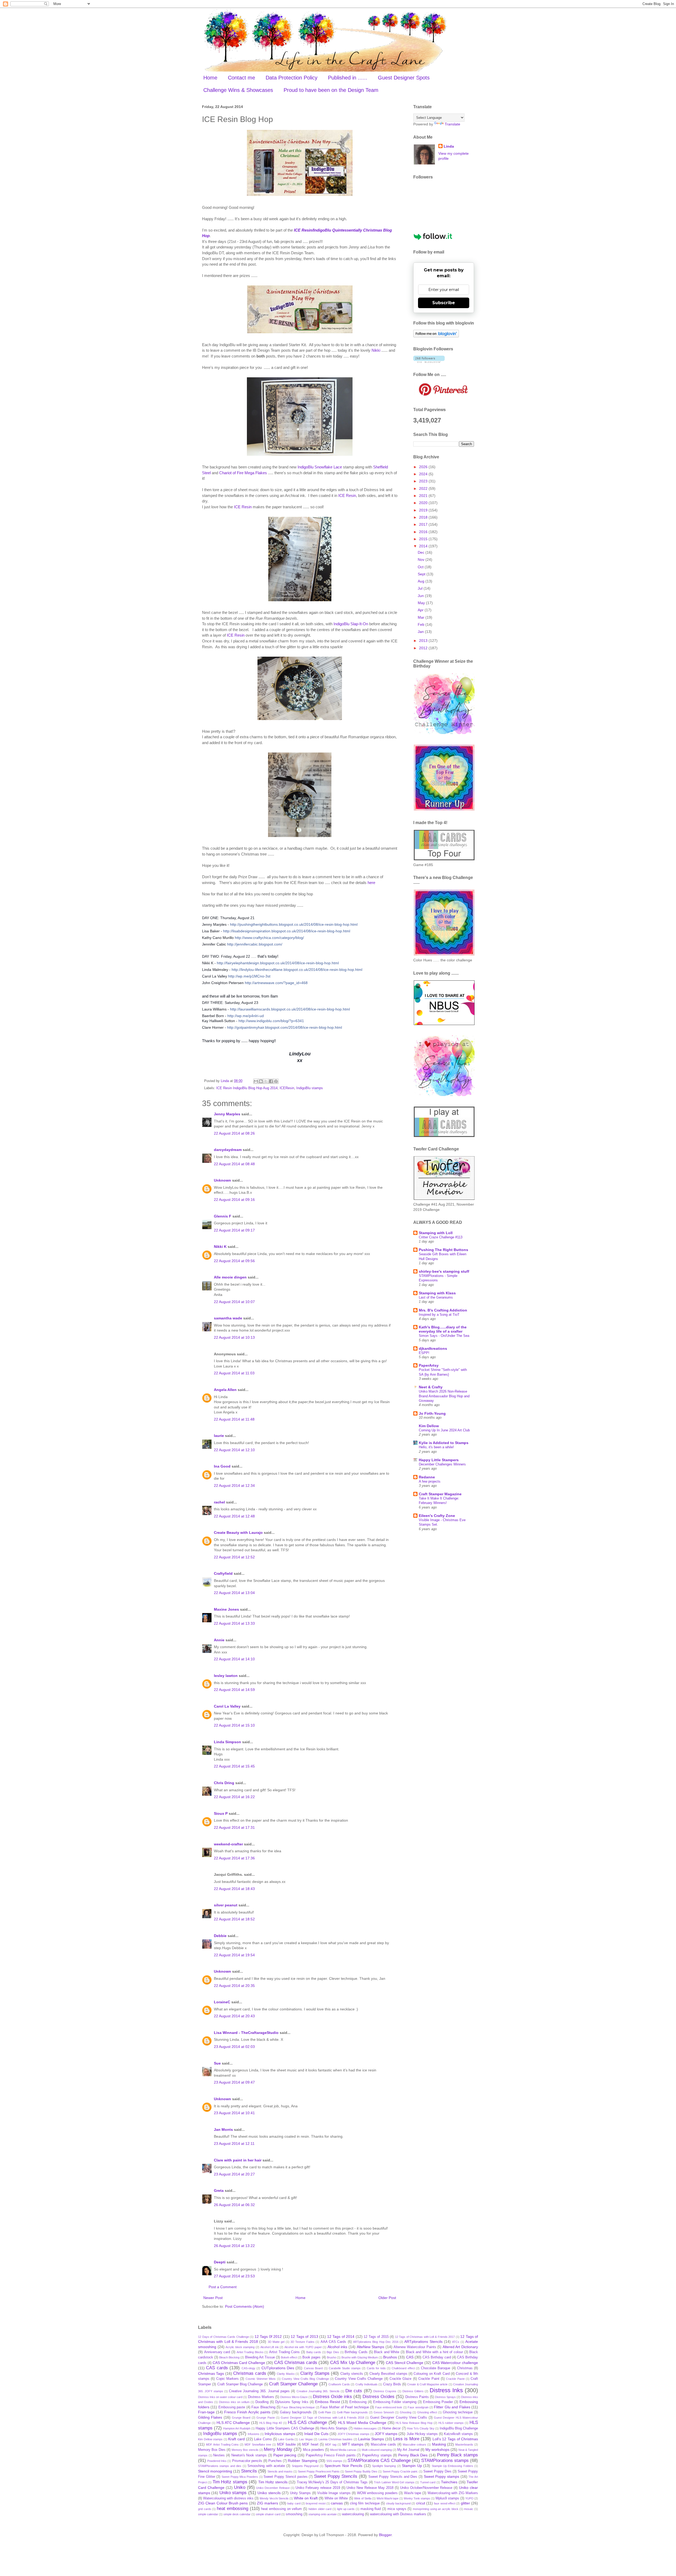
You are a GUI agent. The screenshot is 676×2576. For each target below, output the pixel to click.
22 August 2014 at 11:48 (234, 1419)
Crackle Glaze (400, 2379)
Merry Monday (278, 2449)
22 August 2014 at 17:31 (234, 1827)
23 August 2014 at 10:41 (234, 2113)
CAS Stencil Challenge (405, 2363)
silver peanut (226, 1905)
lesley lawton (226, 1676)
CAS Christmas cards (296, 2363)
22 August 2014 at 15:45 (234, 1766)
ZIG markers (267, 2503)
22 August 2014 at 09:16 (234, 1200)
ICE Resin (347, 495)
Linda (449, 146)
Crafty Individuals (367, 2384)
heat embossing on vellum (281, 2509)
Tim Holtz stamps (230, 2482)
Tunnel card (428, 2482)
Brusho (332, 2357)
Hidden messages (365, 2428)
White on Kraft (306, 2498)
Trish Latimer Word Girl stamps (394, 2482)
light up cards (346, 2509)
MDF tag (331, 2445)
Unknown (222, 1180)
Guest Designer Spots (404, 78)
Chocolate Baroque (436, 2368)
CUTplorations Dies (278, 2368)
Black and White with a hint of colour (434, 2352)
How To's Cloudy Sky (421, 2428)
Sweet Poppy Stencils (336, 2476)
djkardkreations (433, 1348)
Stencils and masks (280, 2471)
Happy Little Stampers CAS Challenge (285, 2428)
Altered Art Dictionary (460, 2347)
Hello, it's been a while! (436, 1447)
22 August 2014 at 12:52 (234, 1557)
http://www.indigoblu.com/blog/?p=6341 (271, 1021)
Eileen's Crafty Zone (437, 1516)
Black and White (387, 2352)
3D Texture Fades (302, 2342)
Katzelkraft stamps (458, 2434)
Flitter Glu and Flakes (452, 2407)
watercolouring (353, 2514)
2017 (424, 524)
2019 (424, 510)
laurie (219, 1436)
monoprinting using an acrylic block (436, 2509)
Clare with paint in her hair (238, 2160)
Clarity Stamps (315, 2373)
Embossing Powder (438, 2402)
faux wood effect (445, 2503)
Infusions (253, 2434)
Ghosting (406, 2412)
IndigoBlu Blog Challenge (459, 2428)
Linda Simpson (227, 1742)
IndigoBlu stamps (310, 1088)
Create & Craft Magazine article (427, 2384)
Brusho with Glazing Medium (360, 2357)
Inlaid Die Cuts (316, 2434)
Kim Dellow (429, 1426)
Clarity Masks (286, 2374)
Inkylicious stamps (280, 2434)
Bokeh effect (289, 2357)
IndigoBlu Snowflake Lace (320, 467)
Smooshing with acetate (266, 2466)
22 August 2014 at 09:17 (234, 1230)
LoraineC (222, 2002)
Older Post (387, 2298)
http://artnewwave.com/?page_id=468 (276, 983)
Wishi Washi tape (388, 2498)
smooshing (294, 2514)
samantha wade (228, 1318)
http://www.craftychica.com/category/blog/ (269, 938)
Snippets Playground (305, 2466)
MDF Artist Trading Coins (222, 2445)
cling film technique (365, 2503)
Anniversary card (217, 2352)
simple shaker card (268, 2514)
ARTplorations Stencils (423, 2342)
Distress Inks (446, 2390)
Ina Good (222, 1466)
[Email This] (256, 1081)
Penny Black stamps (457, 2455)
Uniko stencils (269, 2493)
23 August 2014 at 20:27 (234, 2174)
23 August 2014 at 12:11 (234, 2143)
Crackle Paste (455, 2379)
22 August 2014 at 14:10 (234, 1659)
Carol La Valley (227, 1706)
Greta (219, 2190)
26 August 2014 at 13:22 (234, 2246)
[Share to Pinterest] (276, 1081)
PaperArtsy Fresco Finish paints (331, 2455)
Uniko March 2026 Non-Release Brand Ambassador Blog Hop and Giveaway (444, 1396)
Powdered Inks (217, 2461)
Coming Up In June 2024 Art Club (444, 1430)
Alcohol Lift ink (270, 2347)
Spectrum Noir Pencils (343, 2466)
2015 (424, 539)
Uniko (240, 2487)
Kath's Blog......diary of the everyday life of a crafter (443, 1329)
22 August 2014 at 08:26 (234, 1133)
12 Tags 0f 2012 (268, 2337)
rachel (219, 1502)
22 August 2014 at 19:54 (234, 1955)
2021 (424, 496)
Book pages (311, 2357)
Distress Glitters (413, 2391)
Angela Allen (225, 1390)
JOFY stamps (386, 2434)
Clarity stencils (352, 2374)
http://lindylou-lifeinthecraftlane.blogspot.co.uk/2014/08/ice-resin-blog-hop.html (297, 970)
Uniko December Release (273, 2488)
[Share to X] (266, 1081)
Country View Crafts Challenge (359, 2379)
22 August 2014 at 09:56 (234, 1261)
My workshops (437, 2450)
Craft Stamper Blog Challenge (240, 2384)
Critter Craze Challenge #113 (441, 1237)
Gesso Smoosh (384, 2412)
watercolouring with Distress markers (398, 2514)
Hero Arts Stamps (334, 2428)
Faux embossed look (389, 2407)
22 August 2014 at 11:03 (234, 1373)
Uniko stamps (233, 2493)
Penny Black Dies (413, 2455)
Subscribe (444, 303)
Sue (217, 2063)
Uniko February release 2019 (318, 2488)
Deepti (220, 2262)
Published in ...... (348, 78)
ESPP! (424, 1353)
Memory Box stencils (245, 2450)
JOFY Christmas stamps (353, 2434)
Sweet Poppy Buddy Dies (361, 2471)
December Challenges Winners (442, 1464)
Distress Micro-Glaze (294, 2397)
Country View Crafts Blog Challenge (305, 2379)
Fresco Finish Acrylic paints (247, 2412)
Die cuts (354, 2391)
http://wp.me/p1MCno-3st (249, 976)
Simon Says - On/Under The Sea (444, 1336)
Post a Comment (223, 2287)
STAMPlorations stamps (445, 2460)
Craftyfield (223, 1573)
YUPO (469, 2498)
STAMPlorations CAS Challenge (379, 2460)
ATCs (456, 2342)
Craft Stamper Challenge (294, 2384)
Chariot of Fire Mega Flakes (243, 473)
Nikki (376, 350)
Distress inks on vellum (234, 2402)
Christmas (465, 2368)
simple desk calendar (237, 2514)
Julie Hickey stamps (422, 2434)
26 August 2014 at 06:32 (234, 2205)
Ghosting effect (427, 2412)
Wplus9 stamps (447, 2498)
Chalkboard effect (403, 2368)
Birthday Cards (356, 2352)
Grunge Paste (266, 2418)
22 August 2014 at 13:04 (234, 1593)
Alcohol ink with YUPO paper (303, 2347)
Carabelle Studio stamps (345, 2368)
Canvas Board (313, 2368)
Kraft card (236, 2439)
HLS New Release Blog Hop (414, 2423)
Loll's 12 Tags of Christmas (455, 2439)
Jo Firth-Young (432, 1413)
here (371, 883)
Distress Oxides (379, 2397)
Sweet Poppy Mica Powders (240, 2477)
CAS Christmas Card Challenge (239, 2363)
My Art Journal (408, 2450)
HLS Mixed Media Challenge (362, 2423)
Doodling (262, 2402)
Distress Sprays (445, 2397)
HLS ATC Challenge (233, 2423)
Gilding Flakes (210, 2417)
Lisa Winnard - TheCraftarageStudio (246, 2033)
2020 (424, 503)
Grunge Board (241, 2418)
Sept (422, 574)
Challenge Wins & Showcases (238, 90)
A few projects (430, 1481)
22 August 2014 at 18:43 (234, 1889)
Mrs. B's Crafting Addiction (443, 1310)
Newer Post (213, 2298)
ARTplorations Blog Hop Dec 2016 (376, 2342)
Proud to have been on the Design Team (331, 90)
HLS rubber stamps (451, 2423)
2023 (424, 481)
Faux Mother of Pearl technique (345, 2407)
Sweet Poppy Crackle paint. (400, 2471)
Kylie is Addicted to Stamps (444, 1443)
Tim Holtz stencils (273, 2482)
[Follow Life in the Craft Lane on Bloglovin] (436, 336)
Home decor (391, 2428)
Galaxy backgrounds (296, 2412)
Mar (422, 617)
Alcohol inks (337, 2347)
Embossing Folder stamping (395, 2402)
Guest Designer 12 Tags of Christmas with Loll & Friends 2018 (322, 2418)
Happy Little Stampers (439, 1460)
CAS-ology (248, 2368)
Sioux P (221, 1813)
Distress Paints (417, 2397)
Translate (452, 124)
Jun (421, 596)
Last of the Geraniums (436, 1297)
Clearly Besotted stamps (388, 2374)
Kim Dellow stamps (210, 2439)
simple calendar (208, 2514)
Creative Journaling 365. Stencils (318, 2391)
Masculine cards (383, 2445)
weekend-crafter (228, 1844)
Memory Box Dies (212, 2450)
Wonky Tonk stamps (417, 2498)
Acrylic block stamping (240, 2347)
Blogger (385, 2535)
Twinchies (449, 2482)
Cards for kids (376, 2368)
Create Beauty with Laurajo (238, 1533)
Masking (439, 2444)
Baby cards (314, 2352)
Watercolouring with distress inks (228, 2498)
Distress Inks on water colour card (220, 2397)
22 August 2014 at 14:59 (234, 1690)
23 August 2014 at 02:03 (234, 2047)
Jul (421, 588)
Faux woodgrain (418, 2407)
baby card (294, 2503)
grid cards (205, 2509)
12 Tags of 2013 (304, 2337)
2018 (424, 517)
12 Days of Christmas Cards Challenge (224, 2337)
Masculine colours (414, 2445)
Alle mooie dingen (230, 1277)
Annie (219, 1640)
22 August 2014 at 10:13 (234, 1337)
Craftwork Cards (339, 2384)
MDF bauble (286, 2445)
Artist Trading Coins (284, 2352)
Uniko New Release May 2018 (370, 2488)
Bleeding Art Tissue (260, 2357)
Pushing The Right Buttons (443, 1250)
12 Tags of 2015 (376, 2337)
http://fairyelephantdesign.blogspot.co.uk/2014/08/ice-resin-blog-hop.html (278, 963)
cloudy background (398, 2503)
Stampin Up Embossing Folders (452, 2466)
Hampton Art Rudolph (237, 2428)
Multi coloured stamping (377, 2450)
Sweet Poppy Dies (437, 2471)
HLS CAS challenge (308, 2422)
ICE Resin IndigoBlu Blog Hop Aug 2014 (247, 1088)
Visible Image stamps (334, 2493)
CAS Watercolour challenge (455, 2363)
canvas (337, 2503)
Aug (422, 581)
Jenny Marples (227, 1114)
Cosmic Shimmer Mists (261, 2379)
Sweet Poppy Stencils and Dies (393, 2477)
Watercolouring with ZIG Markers (453, 2493)
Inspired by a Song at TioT (439, 1315)
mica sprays (397, 2509)
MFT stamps (353, 2444)
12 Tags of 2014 (341, 2337)
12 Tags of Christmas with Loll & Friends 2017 (425, 2337)
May (422, 603)
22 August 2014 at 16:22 (234, 1797)
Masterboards (464, 2445)
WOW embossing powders (377, 2493)
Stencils (249, 2471)
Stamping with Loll (436, 1233)
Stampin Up (412, 2466)
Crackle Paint (429, 2379)
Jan (421, 632)
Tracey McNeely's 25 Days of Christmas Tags (332, 2482)
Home (210, 78)
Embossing (358, 2402)
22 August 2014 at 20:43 (234, 2016)
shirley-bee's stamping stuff (444, 1271)
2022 (424, 488)
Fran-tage (206, 2412)
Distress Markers (261, 2397)
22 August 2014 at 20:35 (234, 1986)
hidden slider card (320, 2509)
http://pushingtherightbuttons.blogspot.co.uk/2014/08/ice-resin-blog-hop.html (294, 924)
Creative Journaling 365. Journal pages (259, 2391)
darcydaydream (228, 1150)
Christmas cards (250, 2373)
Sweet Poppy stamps (442, 2476)
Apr (421, 610)
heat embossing (233, 2509)
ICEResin (287, 1088)
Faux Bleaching (263, 2407)
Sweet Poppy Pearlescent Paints (319, 2471)
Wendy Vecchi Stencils (274, 2498)
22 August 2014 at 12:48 (234, 1516)
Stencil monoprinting (215, 2471)
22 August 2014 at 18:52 (234, 1919)
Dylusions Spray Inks (292, 2402)
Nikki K (220, 1247)
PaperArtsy (429, 1365)
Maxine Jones (226, 1609)
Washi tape (413, 2493)
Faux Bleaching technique (298, 2407)
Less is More (406, 2439)
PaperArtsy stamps (377, 2455)
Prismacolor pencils (247, 2461)
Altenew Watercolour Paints (415, 2347)
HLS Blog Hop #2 (271, 2423)
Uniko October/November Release (426, 2488)
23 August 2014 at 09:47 (234, 2082)
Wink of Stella (363, 2498)
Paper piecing (285, 2455)
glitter (465, 2503)
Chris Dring (224, 1783)
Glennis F (223, 1216)
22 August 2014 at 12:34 (234, 1486)
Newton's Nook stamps (249, 2455)
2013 (424, 641)
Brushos (390, 2357)
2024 (424, 474)
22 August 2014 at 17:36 (234, 1858)
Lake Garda (286, 2439)
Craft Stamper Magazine (440, 1494)
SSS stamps (334, 2461)
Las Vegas (306, 2439)
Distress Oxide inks (332, 2397)
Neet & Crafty (431, 1387)
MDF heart (310, 2445)
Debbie (220, 1936)
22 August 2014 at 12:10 (234, 1450)
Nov (422, 560)
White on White (336, 2498)
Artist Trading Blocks (250, 2352)
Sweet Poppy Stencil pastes (285, 2477)
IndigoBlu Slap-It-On (351, 624)
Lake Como (263, 2439)
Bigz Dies (333, 2352)
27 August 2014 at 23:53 (234, 2276)
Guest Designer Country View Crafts (399, 2418)
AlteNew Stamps (371, 2347)
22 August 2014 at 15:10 (234, 1725)
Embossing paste (232, 2407)
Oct (421, 567)
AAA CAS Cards (334, 2342)
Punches (275, 2461)
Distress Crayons (385, 2391)
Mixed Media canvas (343, 2450)
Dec (422, 552)
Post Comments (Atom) (245, 2306)
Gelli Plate (325, 2412)
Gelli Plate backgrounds (352, 2412)
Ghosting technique (458, 2412)
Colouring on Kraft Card (431, 2374)
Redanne (427, 1477)
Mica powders (313, 2450)
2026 (424, 467)
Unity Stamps (300, 2493)
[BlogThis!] (261, 1081)
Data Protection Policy (292, 78)
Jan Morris (223, 2130)
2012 (424, 648)
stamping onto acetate (323, 2514)
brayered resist (316, 2503)
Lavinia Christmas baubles (335, 2439)
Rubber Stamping (302, 2461)
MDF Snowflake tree (258, 2445)
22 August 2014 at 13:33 (234, 1623)
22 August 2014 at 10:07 (234, 1302)
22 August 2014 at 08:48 (234, 1164)
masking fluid (371, 2509)
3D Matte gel (276, 2342)
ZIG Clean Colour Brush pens (223, 2503)
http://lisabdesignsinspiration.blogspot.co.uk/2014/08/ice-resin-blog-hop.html (287, 931)
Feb (422, 624)
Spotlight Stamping (384, 2466)
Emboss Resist (328, 2402)
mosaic (469, 2509)
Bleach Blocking (229, 2357)
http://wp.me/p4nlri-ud (246, 1016)
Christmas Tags (211, 2373)
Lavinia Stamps (371, 2439)
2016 (424, 532)
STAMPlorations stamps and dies (220, 2466)
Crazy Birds (392, 2384)
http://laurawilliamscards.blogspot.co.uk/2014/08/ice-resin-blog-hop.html (290, 1009)
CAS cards (217, 2368)
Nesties (219, 2455)
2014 (424, 546)
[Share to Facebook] (271, 1081)
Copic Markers (227, 2379)
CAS (410, 2357)
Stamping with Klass (437, 1293)
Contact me (241, 78)
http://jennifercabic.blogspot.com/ (255, 944)
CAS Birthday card (437, 2357)
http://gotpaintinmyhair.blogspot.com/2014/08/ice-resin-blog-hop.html (285, 1027)
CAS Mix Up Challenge (353, 2363)
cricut (421, 2503)
